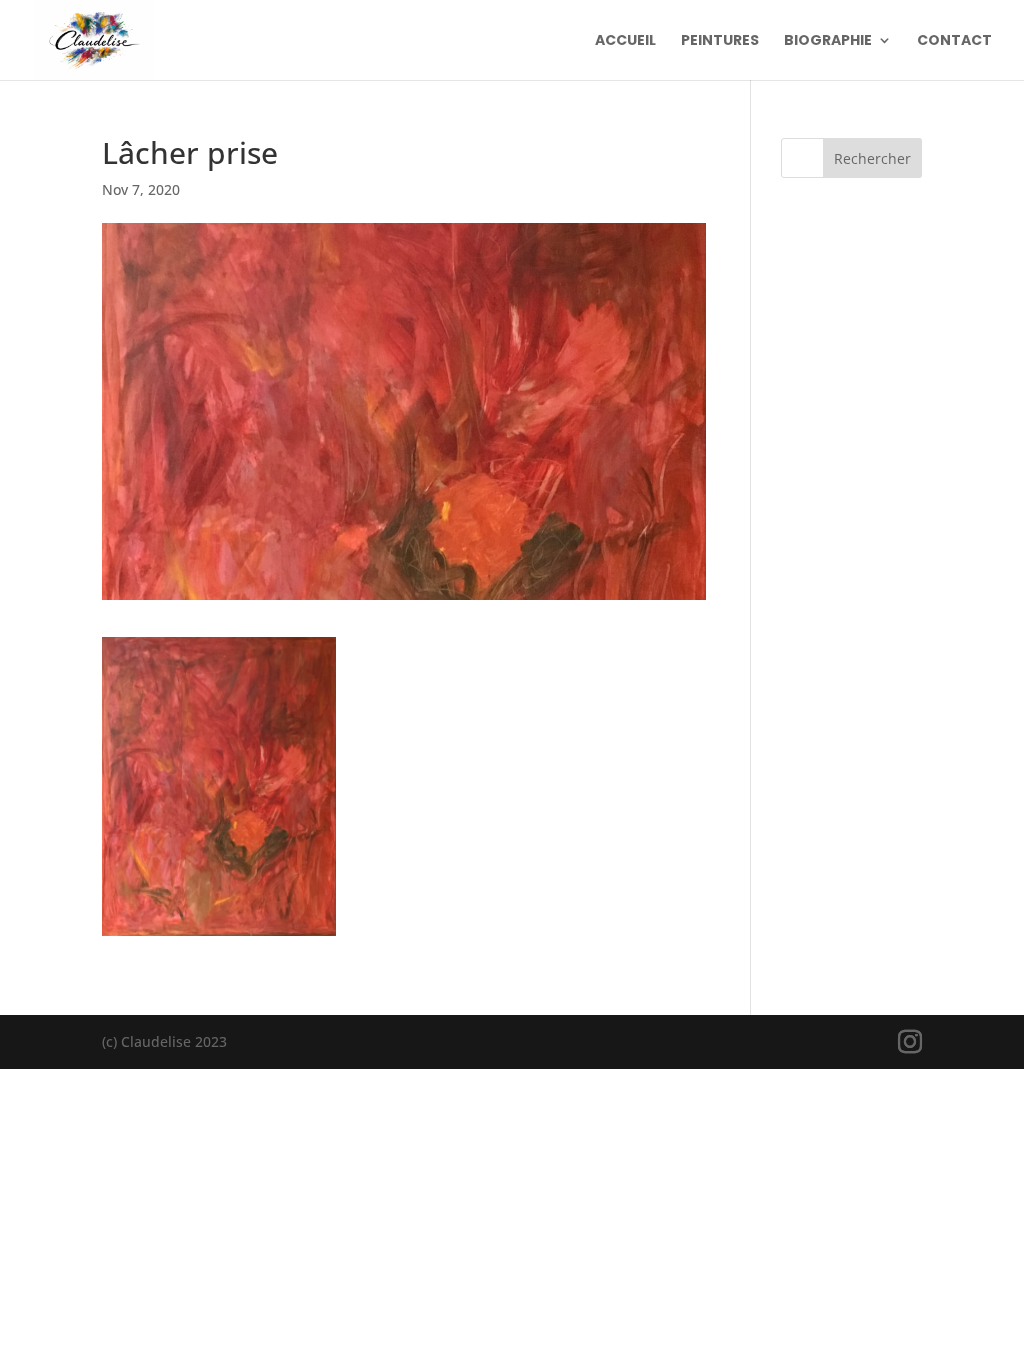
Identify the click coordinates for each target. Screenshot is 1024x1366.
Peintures (720, 41)
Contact (954, 41)
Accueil (625, 41)
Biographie (828, 41)
